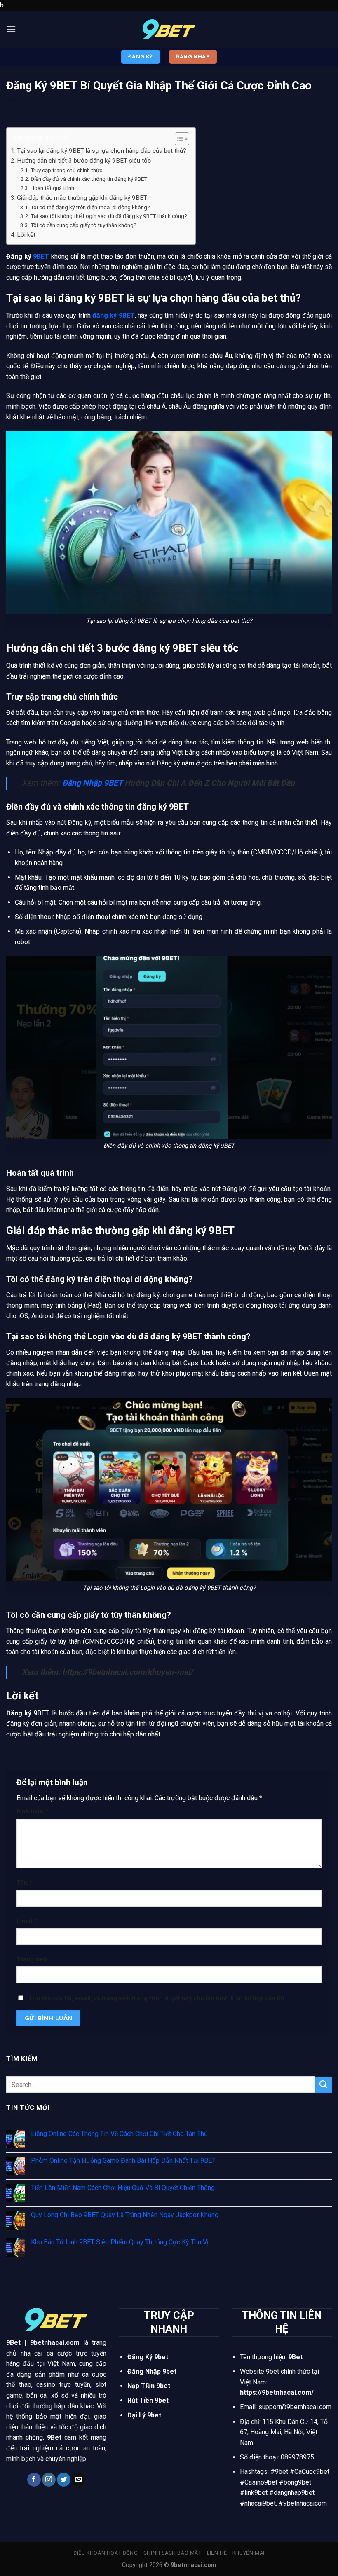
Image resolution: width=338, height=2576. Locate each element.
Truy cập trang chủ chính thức (67, 170)
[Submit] (324, 2085)
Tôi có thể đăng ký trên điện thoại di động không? (90, 207)
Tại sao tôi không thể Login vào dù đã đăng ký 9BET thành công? (109, 216)
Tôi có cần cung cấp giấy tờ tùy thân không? (83, 225)
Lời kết (27, 235)
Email (27, 1921)
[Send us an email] (79, 2480)
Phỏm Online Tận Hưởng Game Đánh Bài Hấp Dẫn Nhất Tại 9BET (123, 2161)
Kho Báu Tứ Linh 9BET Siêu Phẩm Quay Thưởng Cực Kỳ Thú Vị (120, 2242)
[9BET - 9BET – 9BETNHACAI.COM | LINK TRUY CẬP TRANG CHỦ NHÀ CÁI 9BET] (169, 29)
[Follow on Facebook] (34, 2480)
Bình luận (32, 1812)
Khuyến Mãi (249, 2553)
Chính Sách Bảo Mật (173, 2553)
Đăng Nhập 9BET (92, 783)
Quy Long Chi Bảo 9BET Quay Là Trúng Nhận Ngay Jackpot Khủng (125, 2215)
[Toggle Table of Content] (178, 139)
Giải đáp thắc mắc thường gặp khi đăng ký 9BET (82, 198)
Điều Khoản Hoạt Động (106, 2553)
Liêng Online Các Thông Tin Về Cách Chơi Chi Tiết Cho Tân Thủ (119, 2134)
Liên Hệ (217, 2553)
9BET (41, 256)
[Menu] (11, 29)
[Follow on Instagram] (49, 2480)
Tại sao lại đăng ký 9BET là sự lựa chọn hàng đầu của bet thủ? (102, 151)
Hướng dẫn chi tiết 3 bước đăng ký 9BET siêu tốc (84, 161)
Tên (24, 1883)
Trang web (32, 1959)
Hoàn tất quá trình (52, 188)
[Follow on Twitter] (64, 2480)
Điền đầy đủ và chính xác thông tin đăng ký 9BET (89, 179)
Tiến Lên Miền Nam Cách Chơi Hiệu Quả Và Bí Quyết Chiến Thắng (123, 2188)
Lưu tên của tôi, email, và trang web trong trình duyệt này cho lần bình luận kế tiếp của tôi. (157, 1999)
